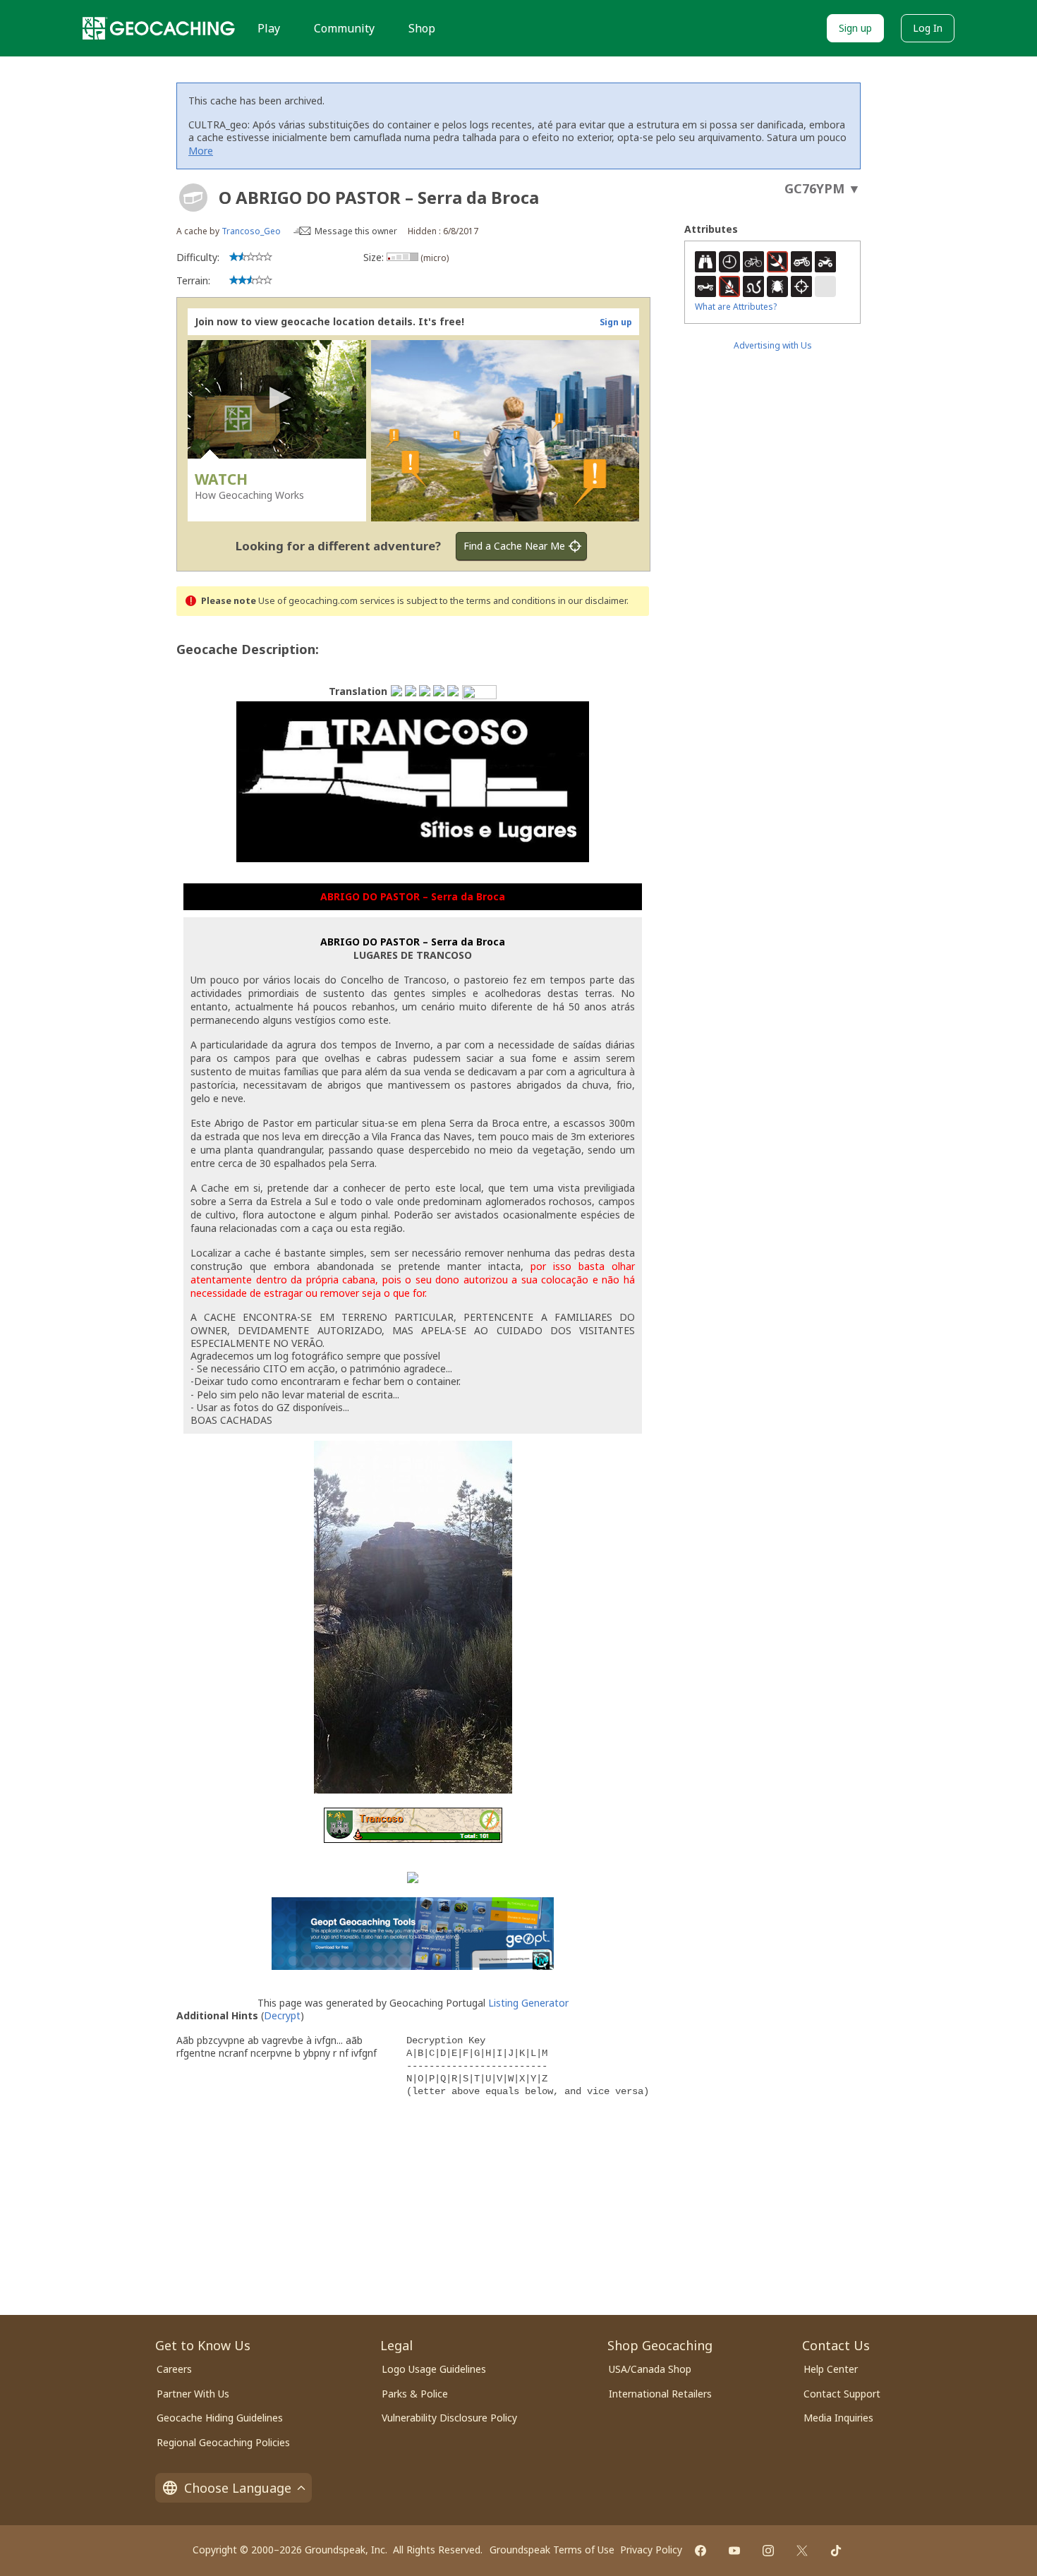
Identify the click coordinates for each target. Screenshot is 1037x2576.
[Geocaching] (159, 28)
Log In (928, 28)
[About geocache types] (193, 198)
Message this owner (356, 231)
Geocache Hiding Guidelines (220, 2418)
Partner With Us (193, 2394)
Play (269, 28)
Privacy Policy (651, 2550)
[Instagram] (768, 2551)
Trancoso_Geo (251, 231)
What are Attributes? (736, 307)
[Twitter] (802, 2551)
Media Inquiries (838, 2418)
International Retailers (660, 2394)
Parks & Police (415, 2394)
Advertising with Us (773, 345)
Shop (422, 28)
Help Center (831, 2369)
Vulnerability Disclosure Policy (449, 2418)
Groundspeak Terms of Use (552, 2550)
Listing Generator (528, 2003)
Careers (174, 2369)
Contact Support (842, 2394)
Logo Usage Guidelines (434, 2369)
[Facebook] (701, 2551)
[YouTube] (734, 2551)
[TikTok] (836, 2551)
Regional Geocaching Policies (223, 2442)
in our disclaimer (592, 601)
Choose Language (238, 2488)
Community (344, 28)
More (201, 151)
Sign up (855, 28)
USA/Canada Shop (650, 2369)
